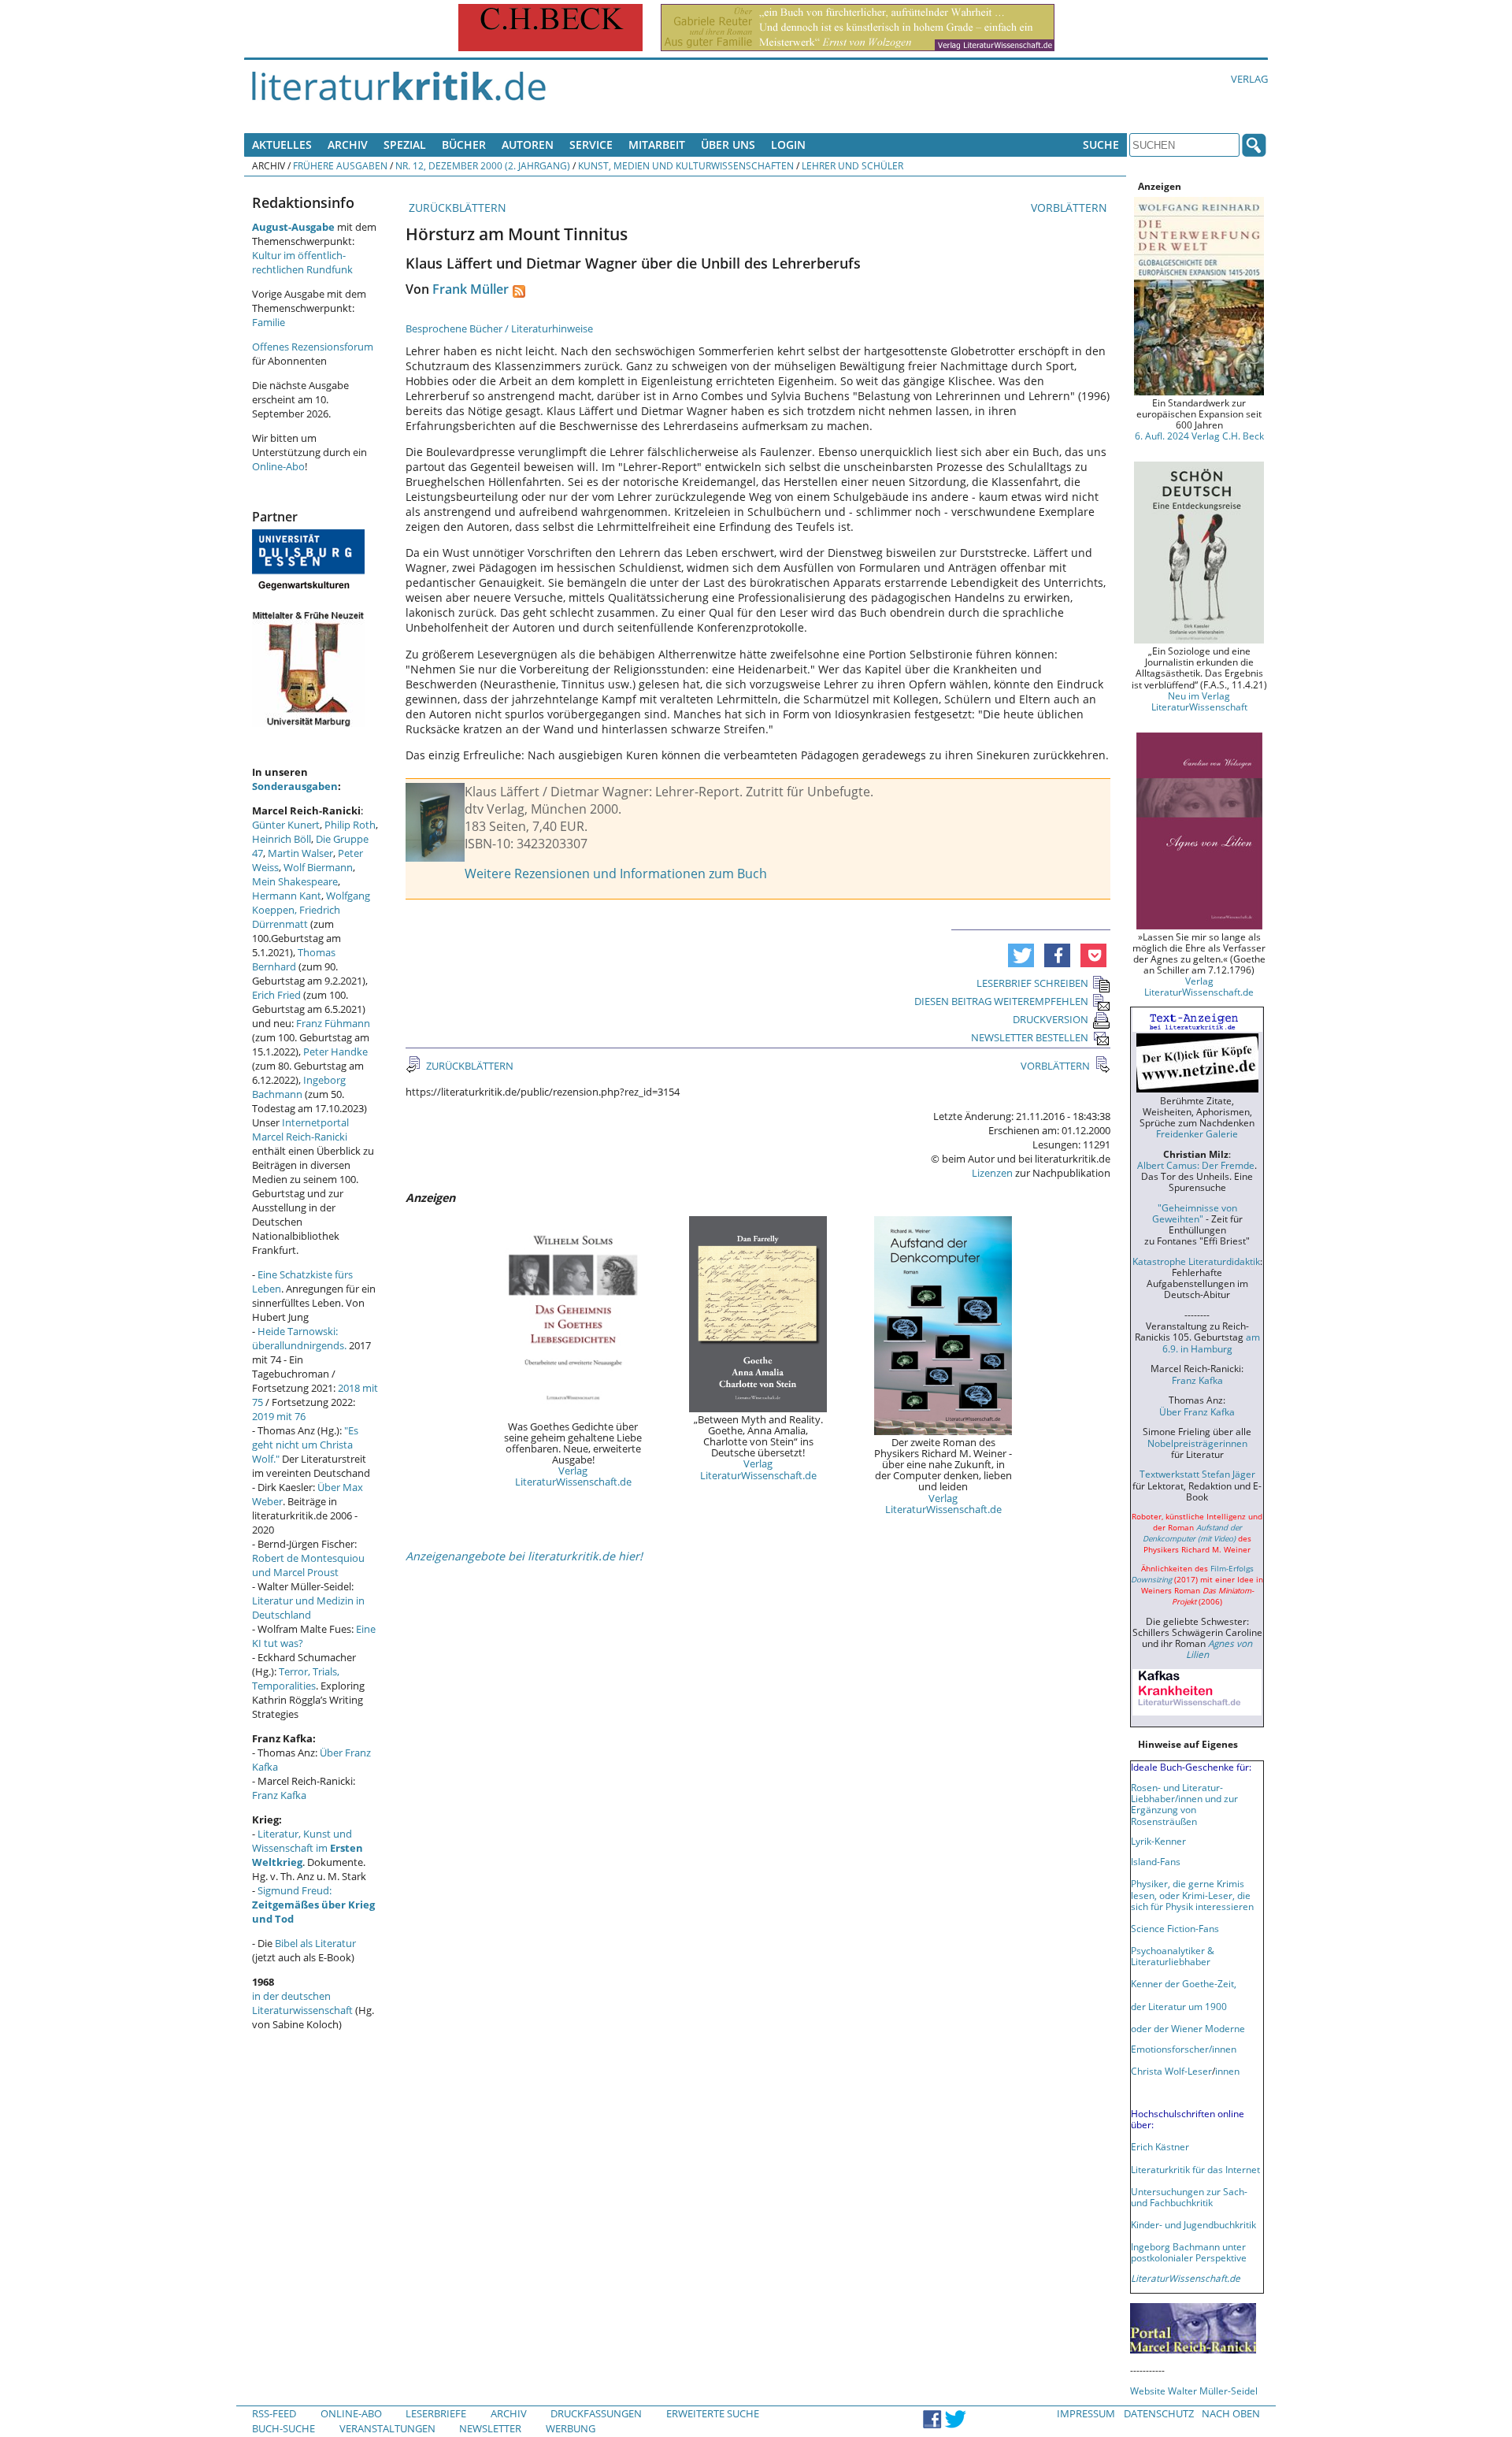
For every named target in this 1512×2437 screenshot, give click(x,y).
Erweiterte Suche (713, 2413)
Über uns (728, 145)
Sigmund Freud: (313, 1905)
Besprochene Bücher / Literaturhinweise (499, 328)
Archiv (348, 145)
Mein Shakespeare (295, 881)
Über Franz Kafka (1197, 1411)
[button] (1021, 955)
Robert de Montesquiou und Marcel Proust (308, 1565)
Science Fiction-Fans (1175, 1928)
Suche (1101, 145)
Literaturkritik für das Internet (1195, 2169)
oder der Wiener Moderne (1188, 2028)
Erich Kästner (1160, 2146)
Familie (269, 322)
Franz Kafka (279, 1795)
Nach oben (1231, 2413)
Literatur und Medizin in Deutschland (308, 1608)
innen (1227, 2071)
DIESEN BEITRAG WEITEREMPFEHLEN (1001, 1001)
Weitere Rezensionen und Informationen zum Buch (616, 874)
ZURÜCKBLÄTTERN (456, 208)
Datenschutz (1159, 2413)
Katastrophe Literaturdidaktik (1196, 1261)
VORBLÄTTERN (1071, 208)
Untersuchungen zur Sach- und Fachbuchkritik (1189, 2197)
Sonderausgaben (295, 786)
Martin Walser (300, 853)
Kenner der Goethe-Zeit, (1184, 1983)
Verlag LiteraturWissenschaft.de (573, 1476)
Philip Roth (350, 825)
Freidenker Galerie (1197, 1133)
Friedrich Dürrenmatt (296, 917)
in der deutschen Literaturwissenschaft (302, 2003)
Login (788, 145)
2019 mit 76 (279, 1416)
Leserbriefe (436, 2413)
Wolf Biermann (318, 867)
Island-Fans (1156, 1861)
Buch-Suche (283, 2428)
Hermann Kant (287, 896)
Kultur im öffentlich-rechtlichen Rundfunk (302, 262)
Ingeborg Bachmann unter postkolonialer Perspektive (1189, 2252)
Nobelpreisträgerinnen (1197, 1443)
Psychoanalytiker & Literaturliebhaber (1173, 1956)
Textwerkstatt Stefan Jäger (1197, 1474)
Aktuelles (282, 145)
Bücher (464, 145)
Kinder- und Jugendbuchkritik (1193, 2224)
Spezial (405, 145)
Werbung (571, 2428)
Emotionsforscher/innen (1184, 2049)
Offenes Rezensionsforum (313, 347)
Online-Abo (278, 466)
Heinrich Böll (282, 839)
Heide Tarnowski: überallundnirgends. (299, 1338)
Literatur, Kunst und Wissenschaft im (308, 1848)
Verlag (1249, 79)
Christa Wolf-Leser (1171, 2071)
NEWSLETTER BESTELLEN (1030, 1037)
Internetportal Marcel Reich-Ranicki (300, 1129)
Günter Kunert (286, 825)
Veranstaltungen (387, 2428)
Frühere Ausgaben (340, 165)
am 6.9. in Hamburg (1211, 1342)
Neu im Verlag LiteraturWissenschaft (1199, 701)
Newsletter (490, 2428)
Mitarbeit (657, 145)
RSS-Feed (274, 2413)
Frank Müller (471, 289)
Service (591, 145)
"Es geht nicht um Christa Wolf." (305, 1445)
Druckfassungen (596, 2413)
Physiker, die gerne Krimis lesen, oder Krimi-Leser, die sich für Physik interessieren (1192, 1894)
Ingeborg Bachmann (299, 1087)
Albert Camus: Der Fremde (1196, 1165)
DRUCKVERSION (1051, 1019)
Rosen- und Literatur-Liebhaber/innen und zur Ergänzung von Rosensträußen (1184, 1804)
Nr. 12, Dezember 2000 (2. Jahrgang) (483, 165)
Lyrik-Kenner (1158, 1841)
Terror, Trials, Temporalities (296, 1678)
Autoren (528, 145)
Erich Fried (276, 995)
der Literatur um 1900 (1179, 2006)
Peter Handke (335, 1052)
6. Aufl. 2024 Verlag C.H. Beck (1199, 436)
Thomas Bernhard (294, 959)
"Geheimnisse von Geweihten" (1195, 1213)
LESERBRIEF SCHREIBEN (1032, 983)
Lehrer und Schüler (852, 165)
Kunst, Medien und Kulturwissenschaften (686, 165)
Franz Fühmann (333, 1023)
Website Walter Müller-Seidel (1194, 2391)
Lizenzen (992, 1173)
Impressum (1086, 2413)
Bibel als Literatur (315, 1943)
